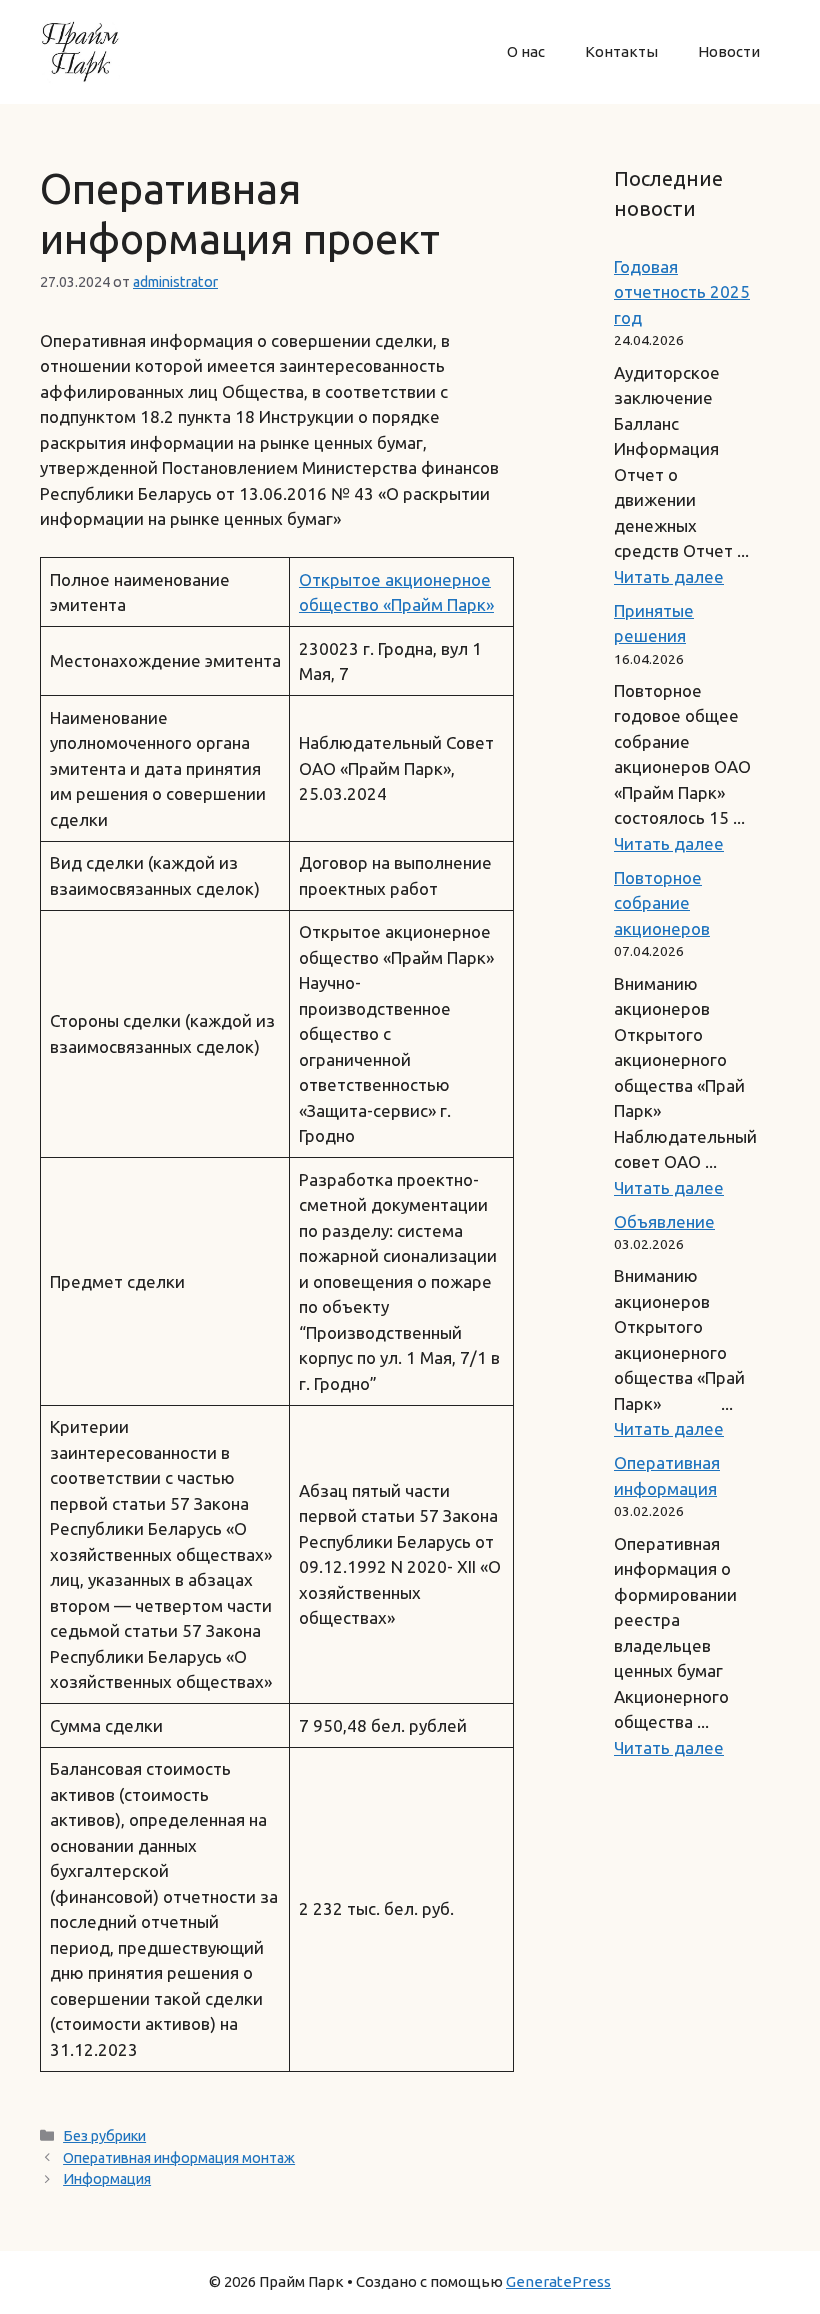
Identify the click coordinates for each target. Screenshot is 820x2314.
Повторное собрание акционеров (662, 903)
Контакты (621, 51)
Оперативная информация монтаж (179, 2158)
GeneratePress (558, 2281)
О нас (526, 51)
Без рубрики (104, 2136)
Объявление (664, 1221)
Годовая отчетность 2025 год (682, 292)
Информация (107, 2179)
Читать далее (669, 576)
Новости (729, 51)
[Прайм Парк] (80, 49)
